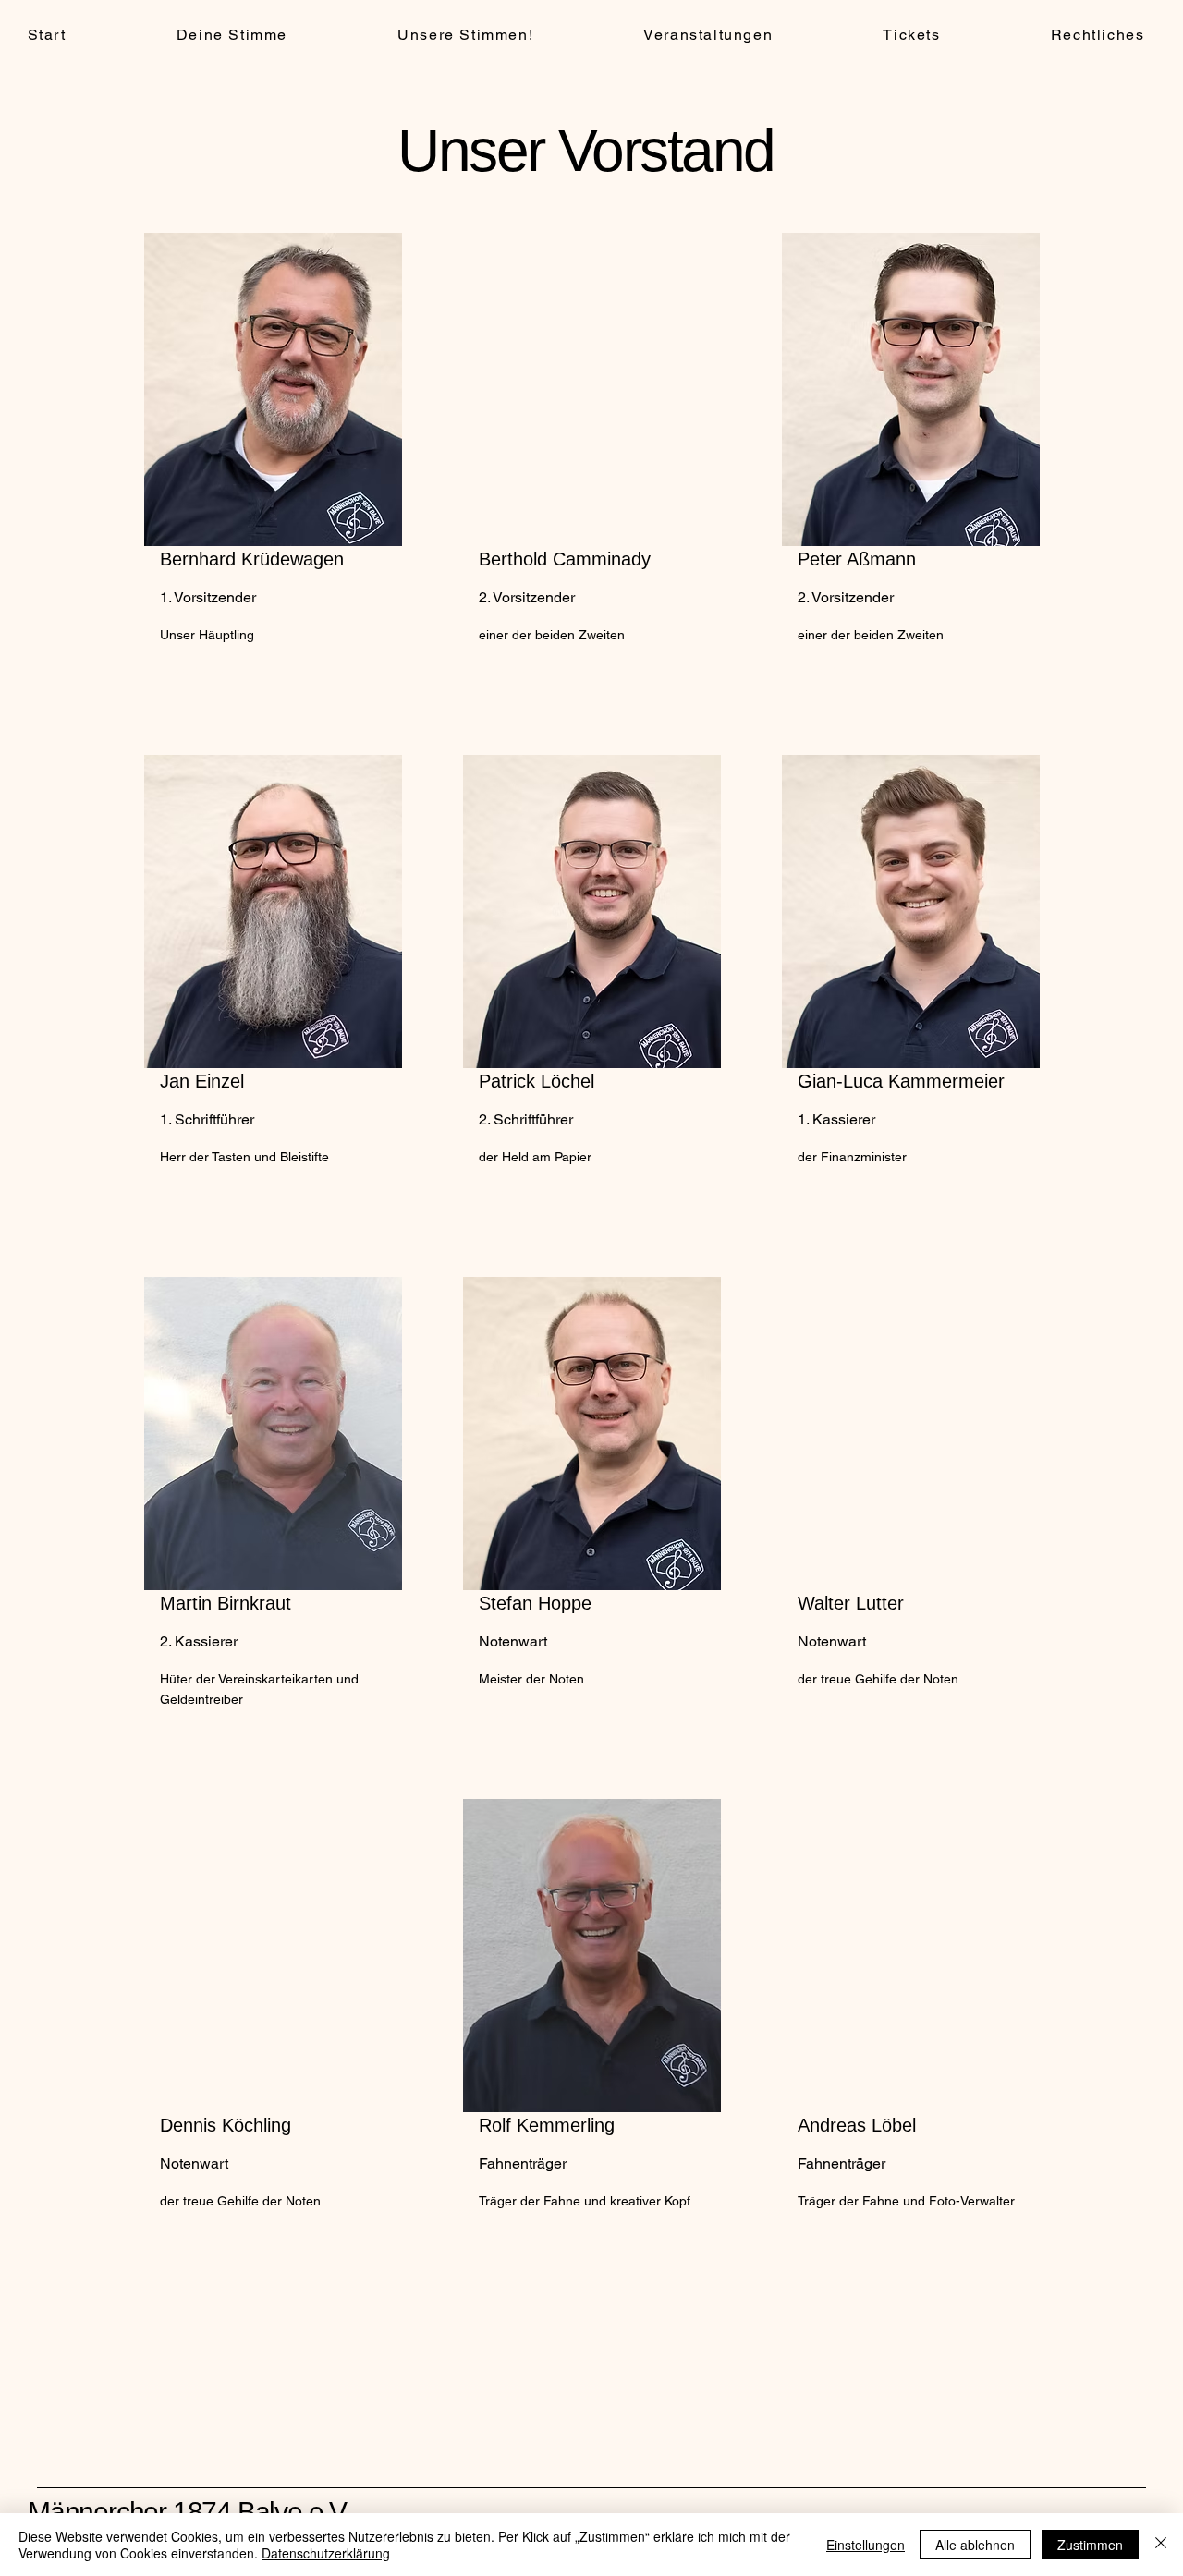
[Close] (1161, 2545)
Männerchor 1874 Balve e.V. (189, 2512)
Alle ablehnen (975, 2545)
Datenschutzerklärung (326, 2553)
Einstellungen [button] (866, 2545)
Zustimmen (1090, 2545)
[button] (466, 36)
